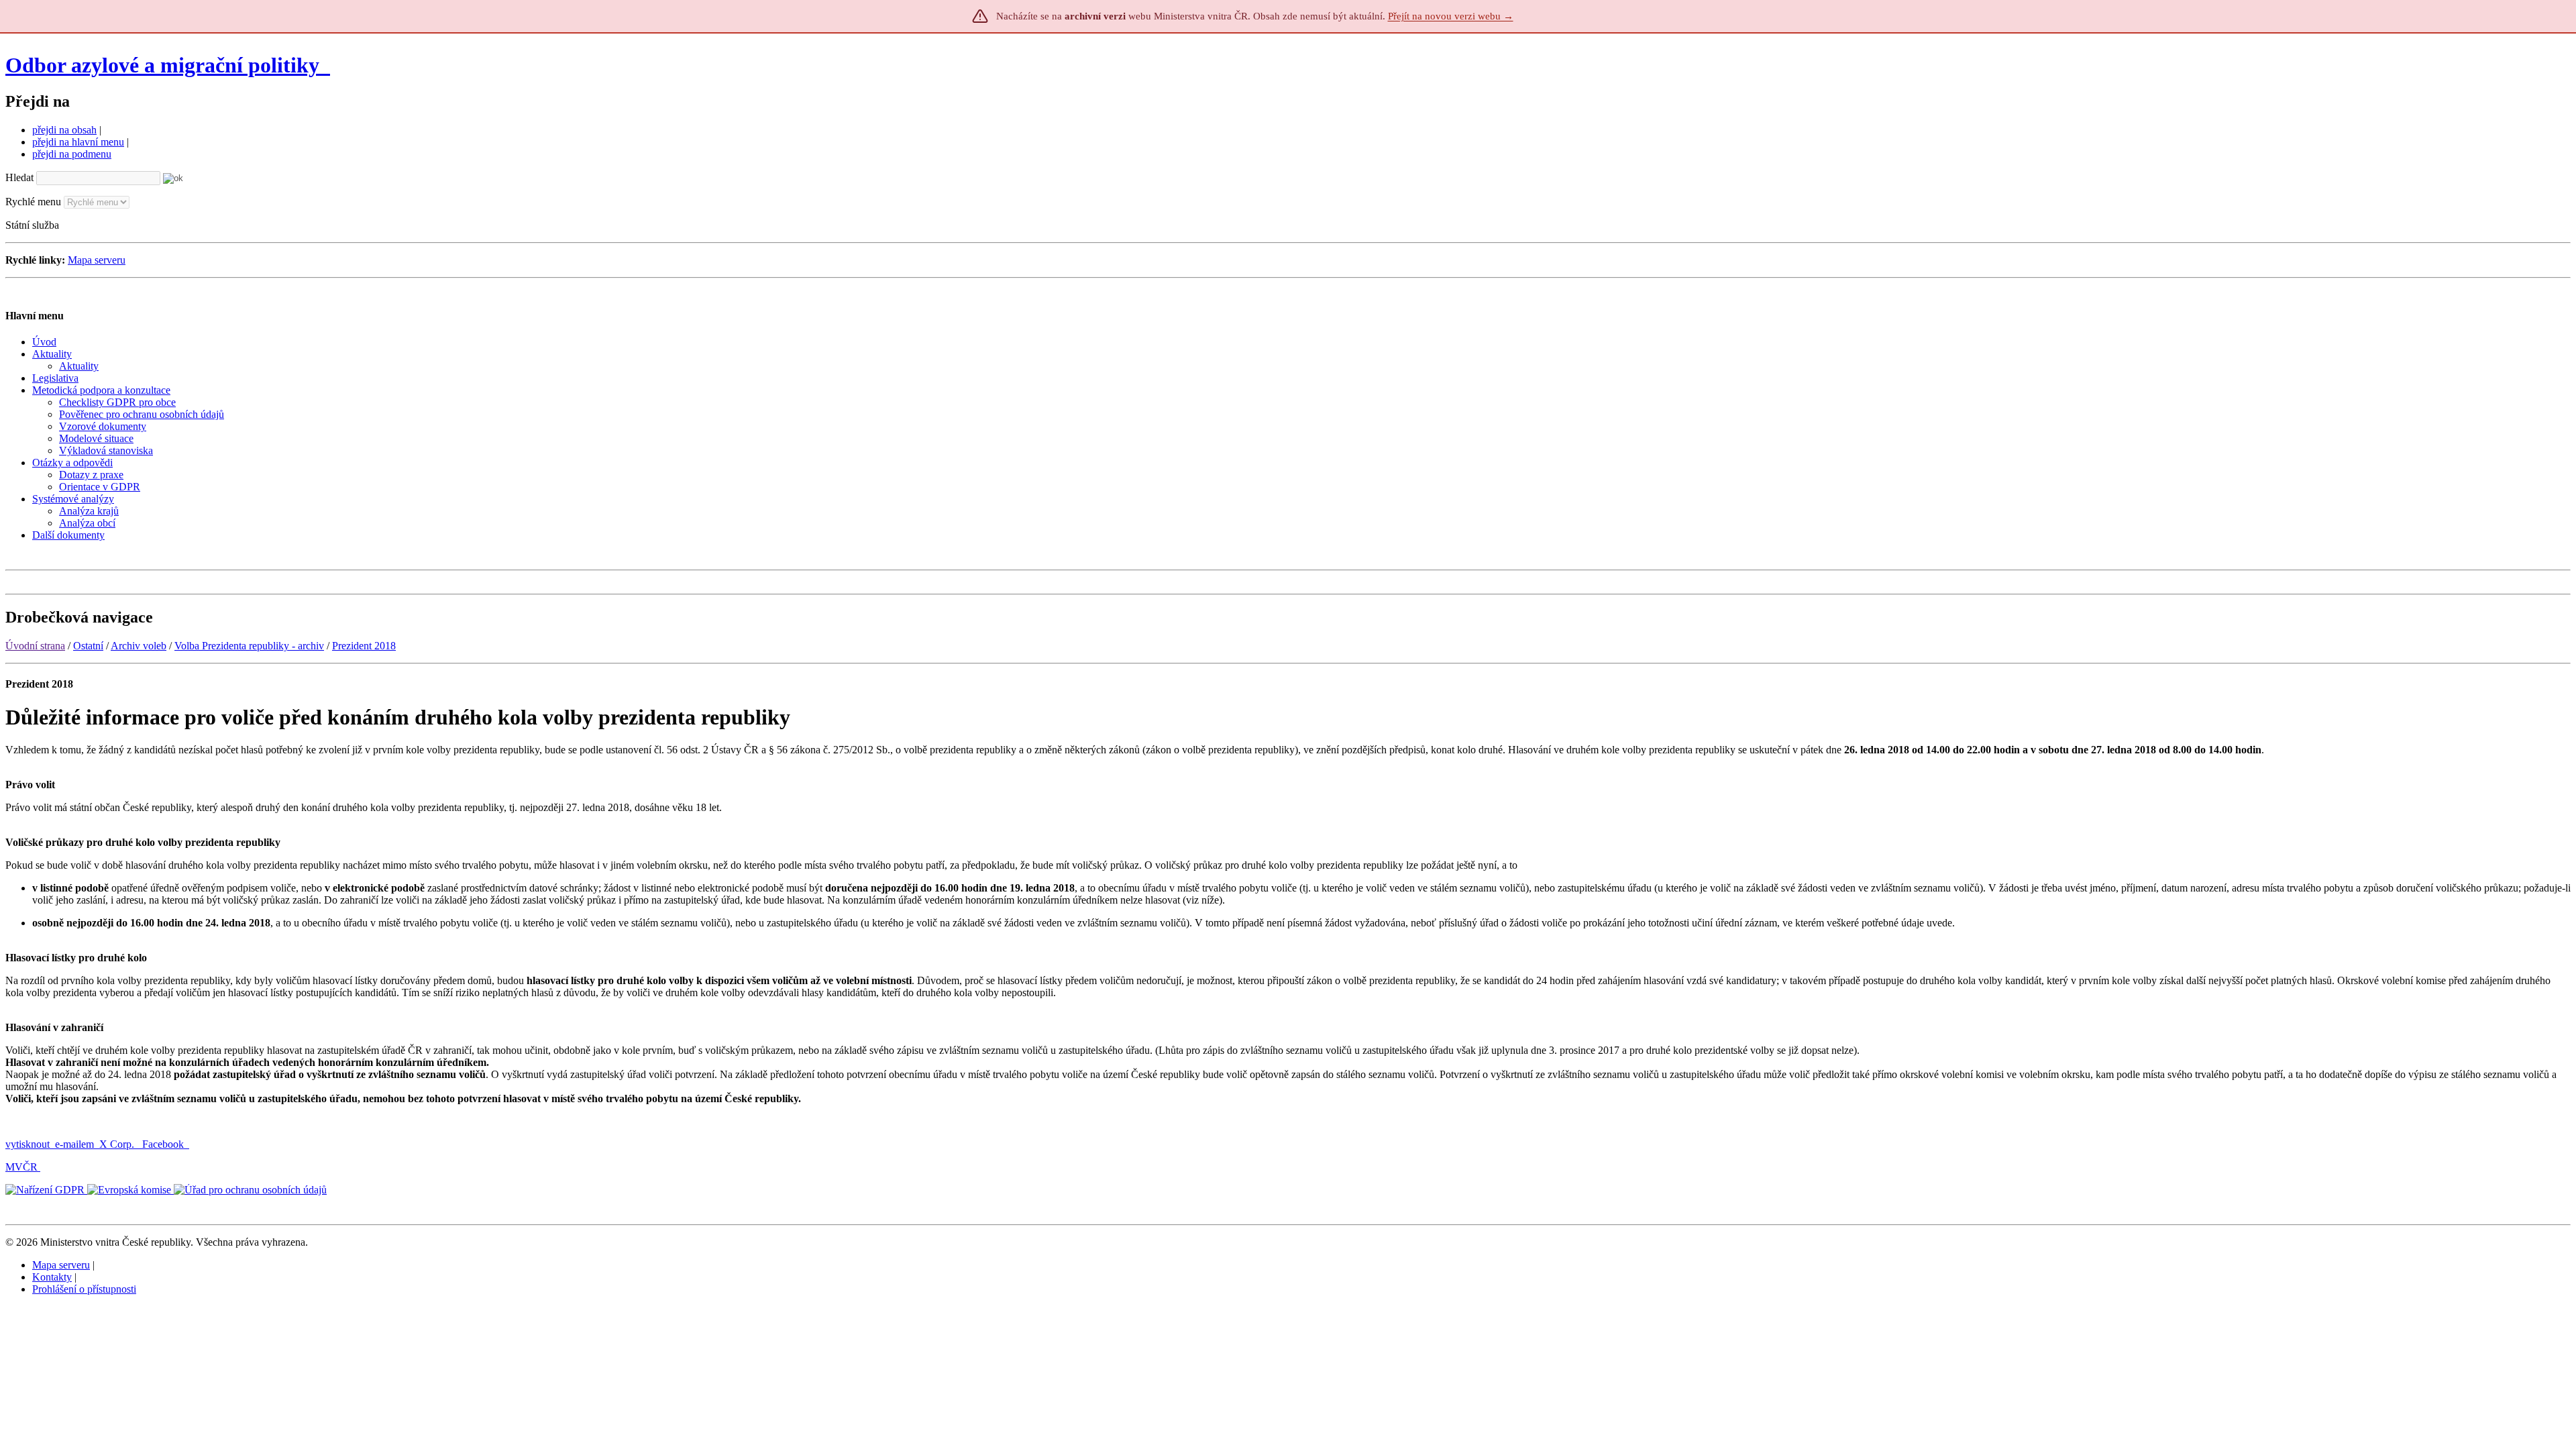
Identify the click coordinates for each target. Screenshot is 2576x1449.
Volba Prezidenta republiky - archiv (249, 646)
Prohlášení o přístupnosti (84, 1289)
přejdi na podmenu (72, 154)
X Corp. (118, 1144)
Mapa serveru (97, 260)
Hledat (19, 177)
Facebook (164, 1144)
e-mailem (74, 1144)
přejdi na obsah (64, 130)
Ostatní (88, 646)
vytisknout (28, 1144)
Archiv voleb (139, 646)
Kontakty (52, 1277)
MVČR (21, 1167)
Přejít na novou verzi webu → (1451, 16)
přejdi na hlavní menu (78, 142)
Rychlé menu (33, 202)
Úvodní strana (35, 646)
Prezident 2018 (364, 646)
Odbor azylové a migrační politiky (165, 65)
